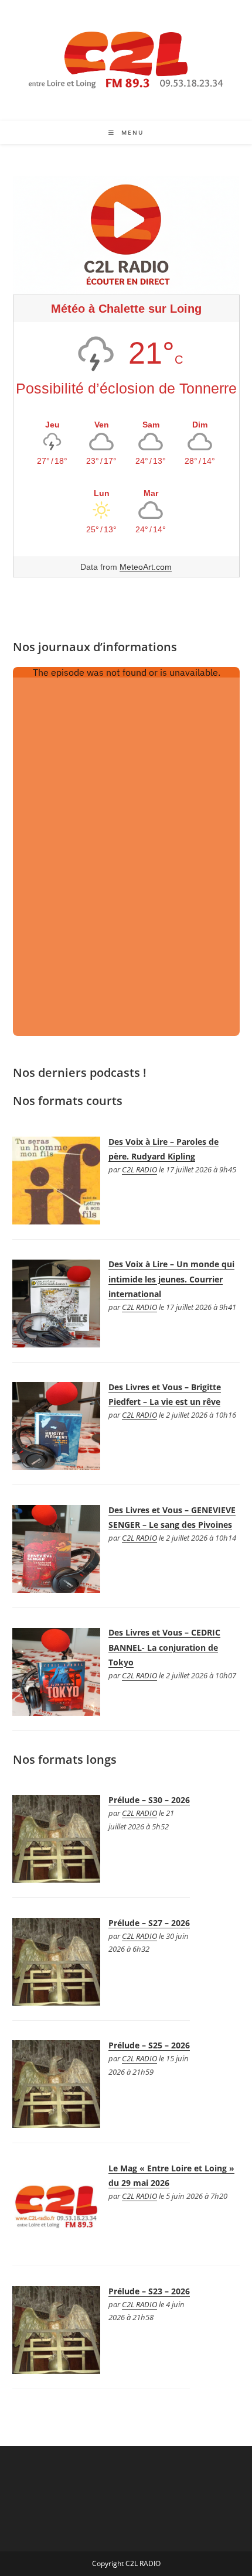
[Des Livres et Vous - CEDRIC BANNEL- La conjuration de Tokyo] (56, 1670)
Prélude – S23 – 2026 (149, 2291)
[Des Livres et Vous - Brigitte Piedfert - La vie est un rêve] (56, 1425)
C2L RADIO (139, 1170)
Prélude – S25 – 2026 (149, 2045)
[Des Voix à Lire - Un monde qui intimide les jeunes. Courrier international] (56, 1302)
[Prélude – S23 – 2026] (56, 2329)
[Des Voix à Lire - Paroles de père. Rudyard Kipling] (56, 1180)
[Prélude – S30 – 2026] (56, 1838)
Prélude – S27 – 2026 (149, 1923)
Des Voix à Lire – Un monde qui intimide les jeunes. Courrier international (171, 1279)
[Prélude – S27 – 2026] (56, 1961)
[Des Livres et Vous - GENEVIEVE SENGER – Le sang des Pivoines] (56, 1548)
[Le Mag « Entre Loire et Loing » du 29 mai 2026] (56, 2206)
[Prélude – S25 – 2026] (56, 2083)
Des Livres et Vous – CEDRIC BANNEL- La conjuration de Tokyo (164, 1647)
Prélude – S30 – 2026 (149, 1800)
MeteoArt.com (146, 567)
